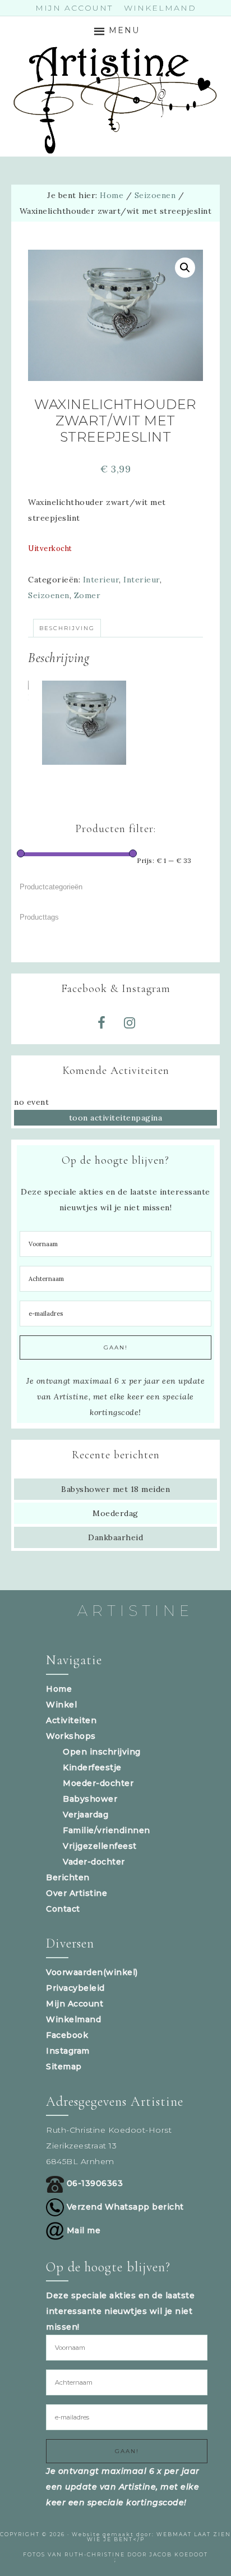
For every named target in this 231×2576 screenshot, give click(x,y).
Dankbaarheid (115, 1537)
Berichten (68, 1877)
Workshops (71, 1736)
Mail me (82, 2230)
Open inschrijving (102, 1752)
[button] (185, 268)
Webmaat (174, 2534)
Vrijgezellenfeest (100, 1846)
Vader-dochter (94, 1862)
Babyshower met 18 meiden (115, 1489)
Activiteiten (71, 1720)
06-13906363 (93, 2183)
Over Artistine (77, 1893)
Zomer (87, 595)
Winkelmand (73, 2019)
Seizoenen (155, 195)
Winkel (61, 1705)
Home (59, 1689)
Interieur (101, 580)
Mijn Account (75, 2004)
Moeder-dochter (98, 1783)
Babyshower (90, 1799)
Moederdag (115, 1513)
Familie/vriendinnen (107, 1830)
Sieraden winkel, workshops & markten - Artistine (116, 100)
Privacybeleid (75, 1988)
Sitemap (64, 2067)
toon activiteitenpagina (116, 1118)
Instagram (68, 2051)
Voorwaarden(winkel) (92, 1972)
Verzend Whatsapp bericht (124, 2207)
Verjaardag (86, 1815)
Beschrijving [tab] (67, 628)
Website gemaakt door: (114, 2534)
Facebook (67, 2035)
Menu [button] (124, 30)
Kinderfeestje (92, 1767)
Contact (63, 1909)
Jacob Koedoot (179, 2554)
